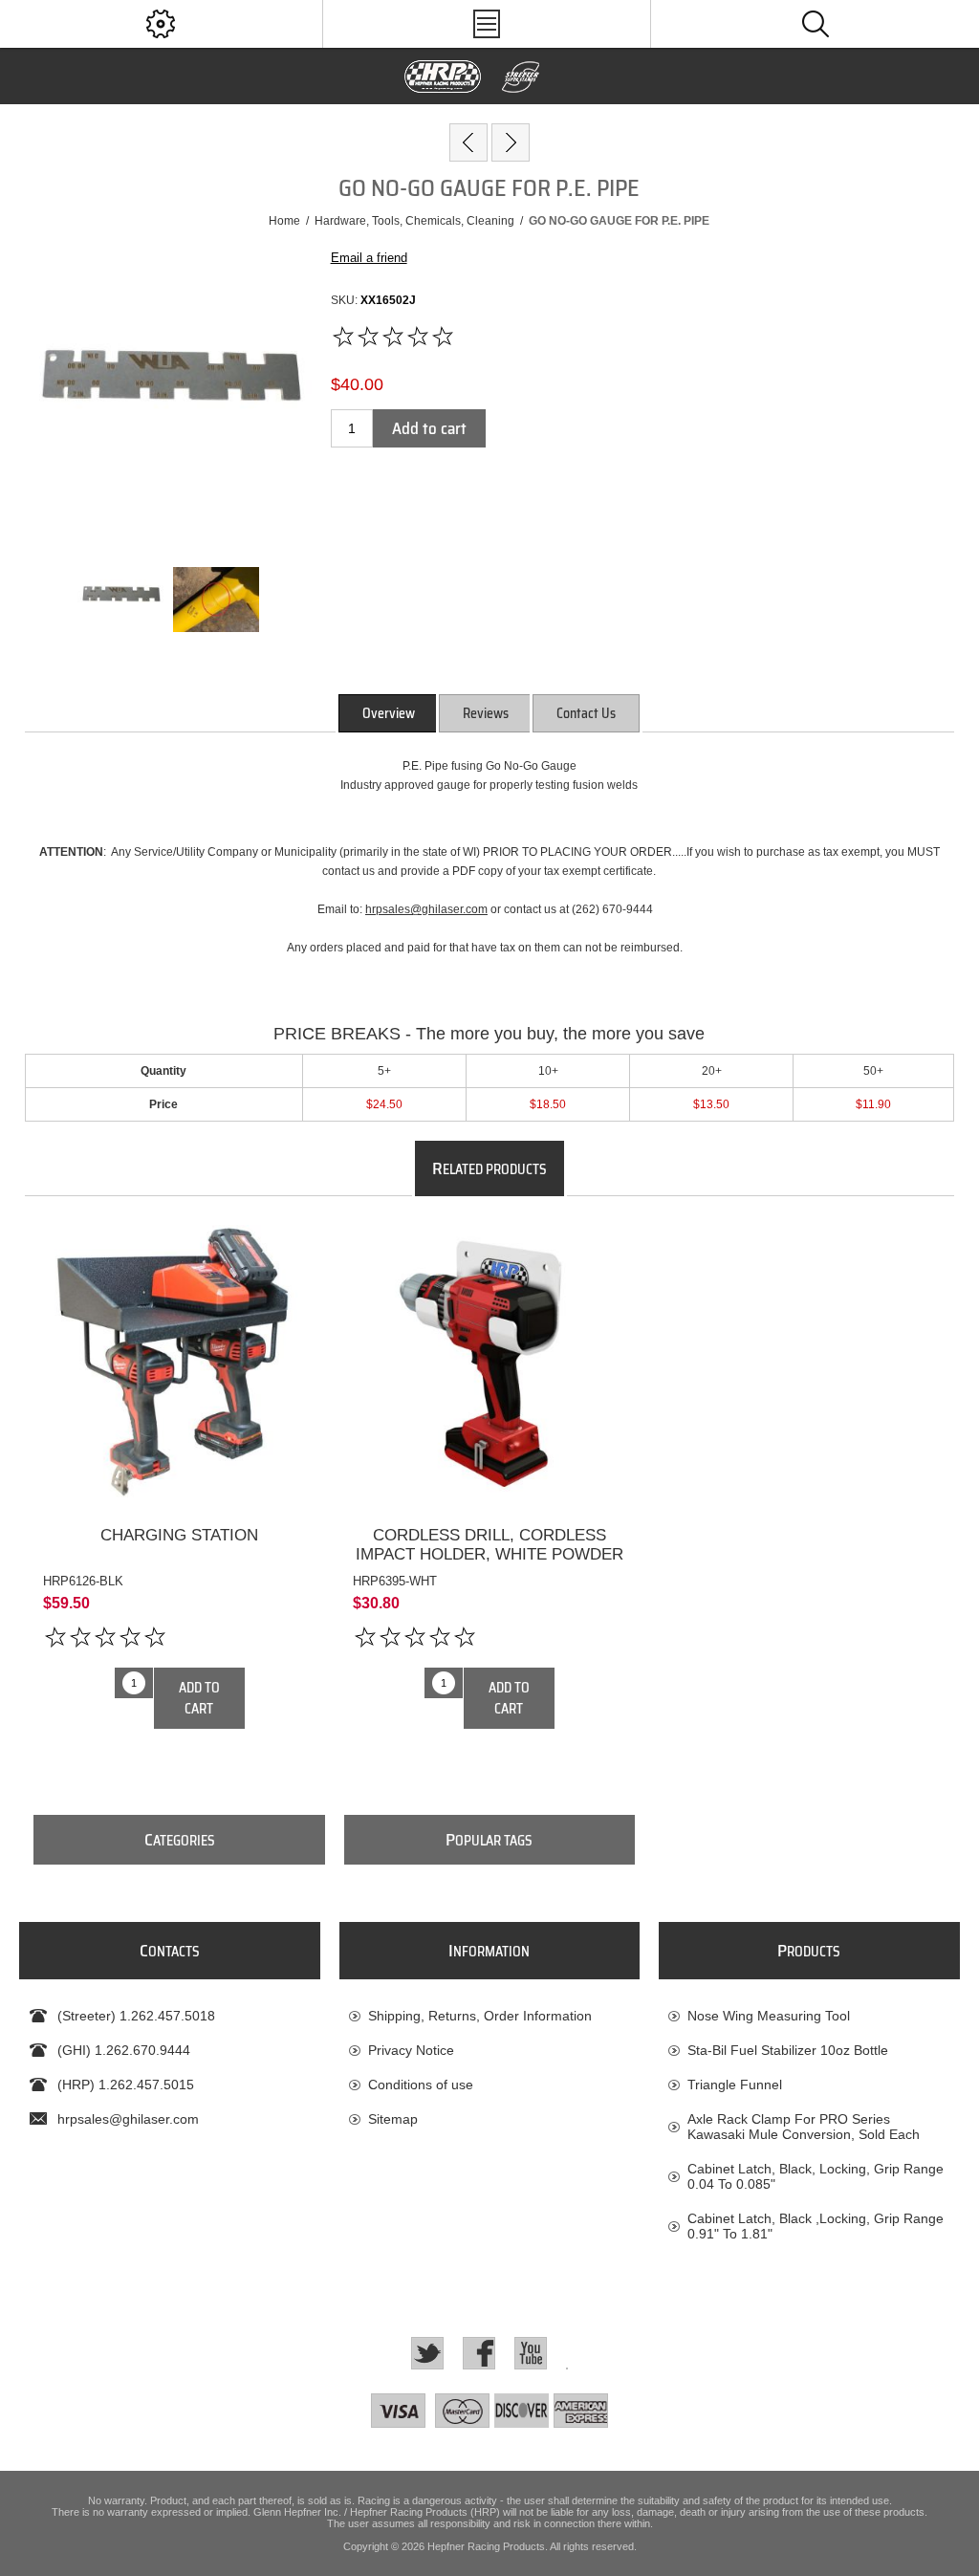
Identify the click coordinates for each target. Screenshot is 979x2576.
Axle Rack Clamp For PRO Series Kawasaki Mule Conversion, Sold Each (804, 2127)
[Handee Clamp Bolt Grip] (511, 142)
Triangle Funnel (735, 2085)
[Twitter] (427, 2353)
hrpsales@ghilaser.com (426, 909)
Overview (389, 713)
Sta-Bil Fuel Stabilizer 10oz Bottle (788, 2050)
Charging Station (179, 1535)
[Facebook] (479, 2353)
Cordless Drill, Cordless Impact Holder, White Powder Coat (489, 1554)
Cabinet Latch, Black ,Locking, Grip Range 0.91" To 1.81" (816, 2226)
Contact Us (586, 713)
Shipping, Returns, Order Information (480, 2016)
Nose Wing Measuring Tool (769, 2016)
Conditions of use (421, 2085)
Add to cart (429, 428)
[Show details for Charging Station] (179, 1361)
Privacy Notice (411, 2050)
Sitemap (393, 2119)
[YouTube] (531, 2353)
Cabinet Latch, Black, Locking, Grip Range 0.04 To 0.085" (816, 2176)
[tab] (389, 713)
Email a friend (369, 258)
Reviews (486, 713)
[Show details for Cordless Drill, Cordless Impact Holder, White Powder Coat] (489, 1361)
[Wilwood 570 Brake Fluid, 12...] (468, 142)
